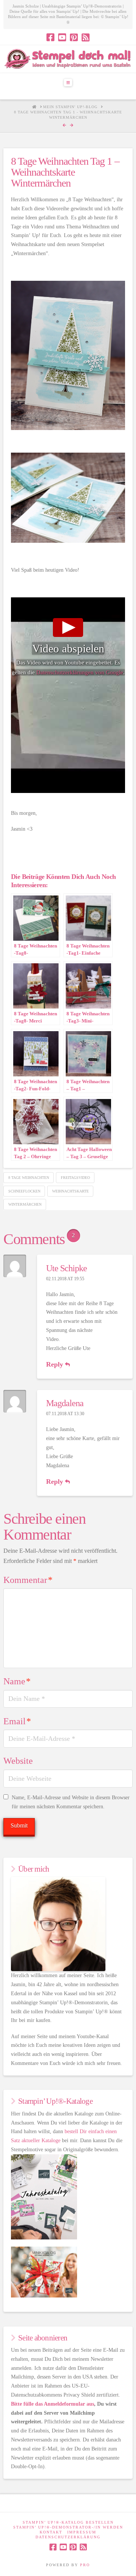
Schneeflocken (24, 1191)
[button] (68, 83)
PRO (85, 2565)
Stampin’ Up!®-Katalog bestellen (68, 2522)
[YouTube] (62, 37)
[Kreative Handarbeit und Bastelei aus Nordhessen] (68, 59)
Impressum (82, 2532)
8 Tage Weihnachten (29, 1178)
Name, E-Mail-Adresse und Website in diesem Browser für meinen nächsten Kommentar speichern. (71, 1802)
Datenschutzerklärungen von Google (80, 672)
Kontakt (51, 2532)
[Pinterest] (74, 37)
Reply (56, 1364)
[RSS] (86, 37)
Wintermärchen (25, 1204)
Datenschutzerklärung (68, 2537)
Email (17, 1721)
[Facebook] (50, 37)
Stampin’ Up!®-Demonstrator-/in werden (68, 2527)
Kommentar (28, 1580)
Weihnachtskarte (70, 1191)
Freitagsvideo (75, 1178)
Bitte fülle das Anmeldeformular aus (53, 2404)
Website (18, 1761)
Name (17, 1681)
